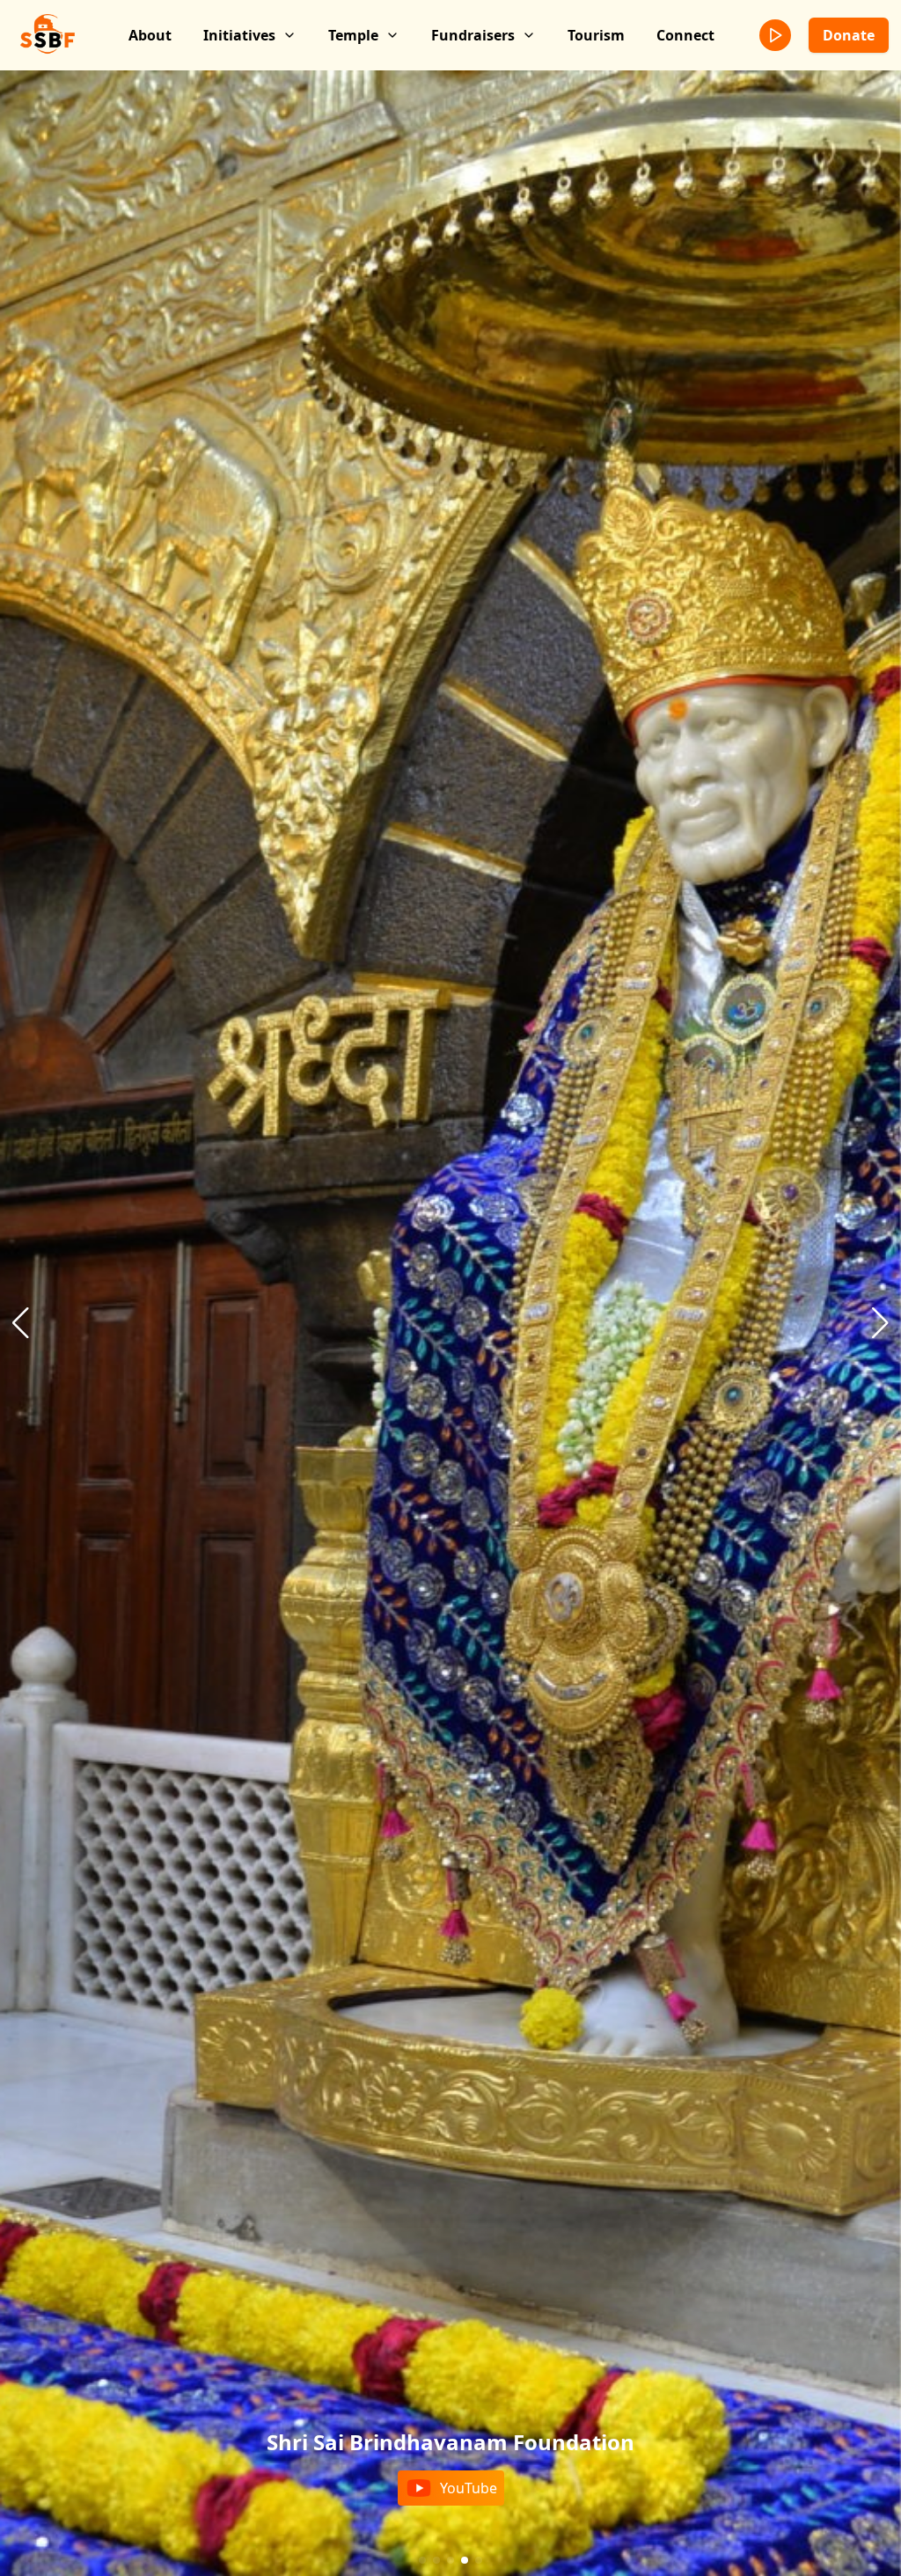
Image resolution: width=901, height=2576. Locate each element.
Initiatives (239, 35)
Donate (849, 35)
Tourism (596, 35)
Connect (685, 35)
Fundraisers (473, 35)
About (150, 35)
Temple (353, 35)
